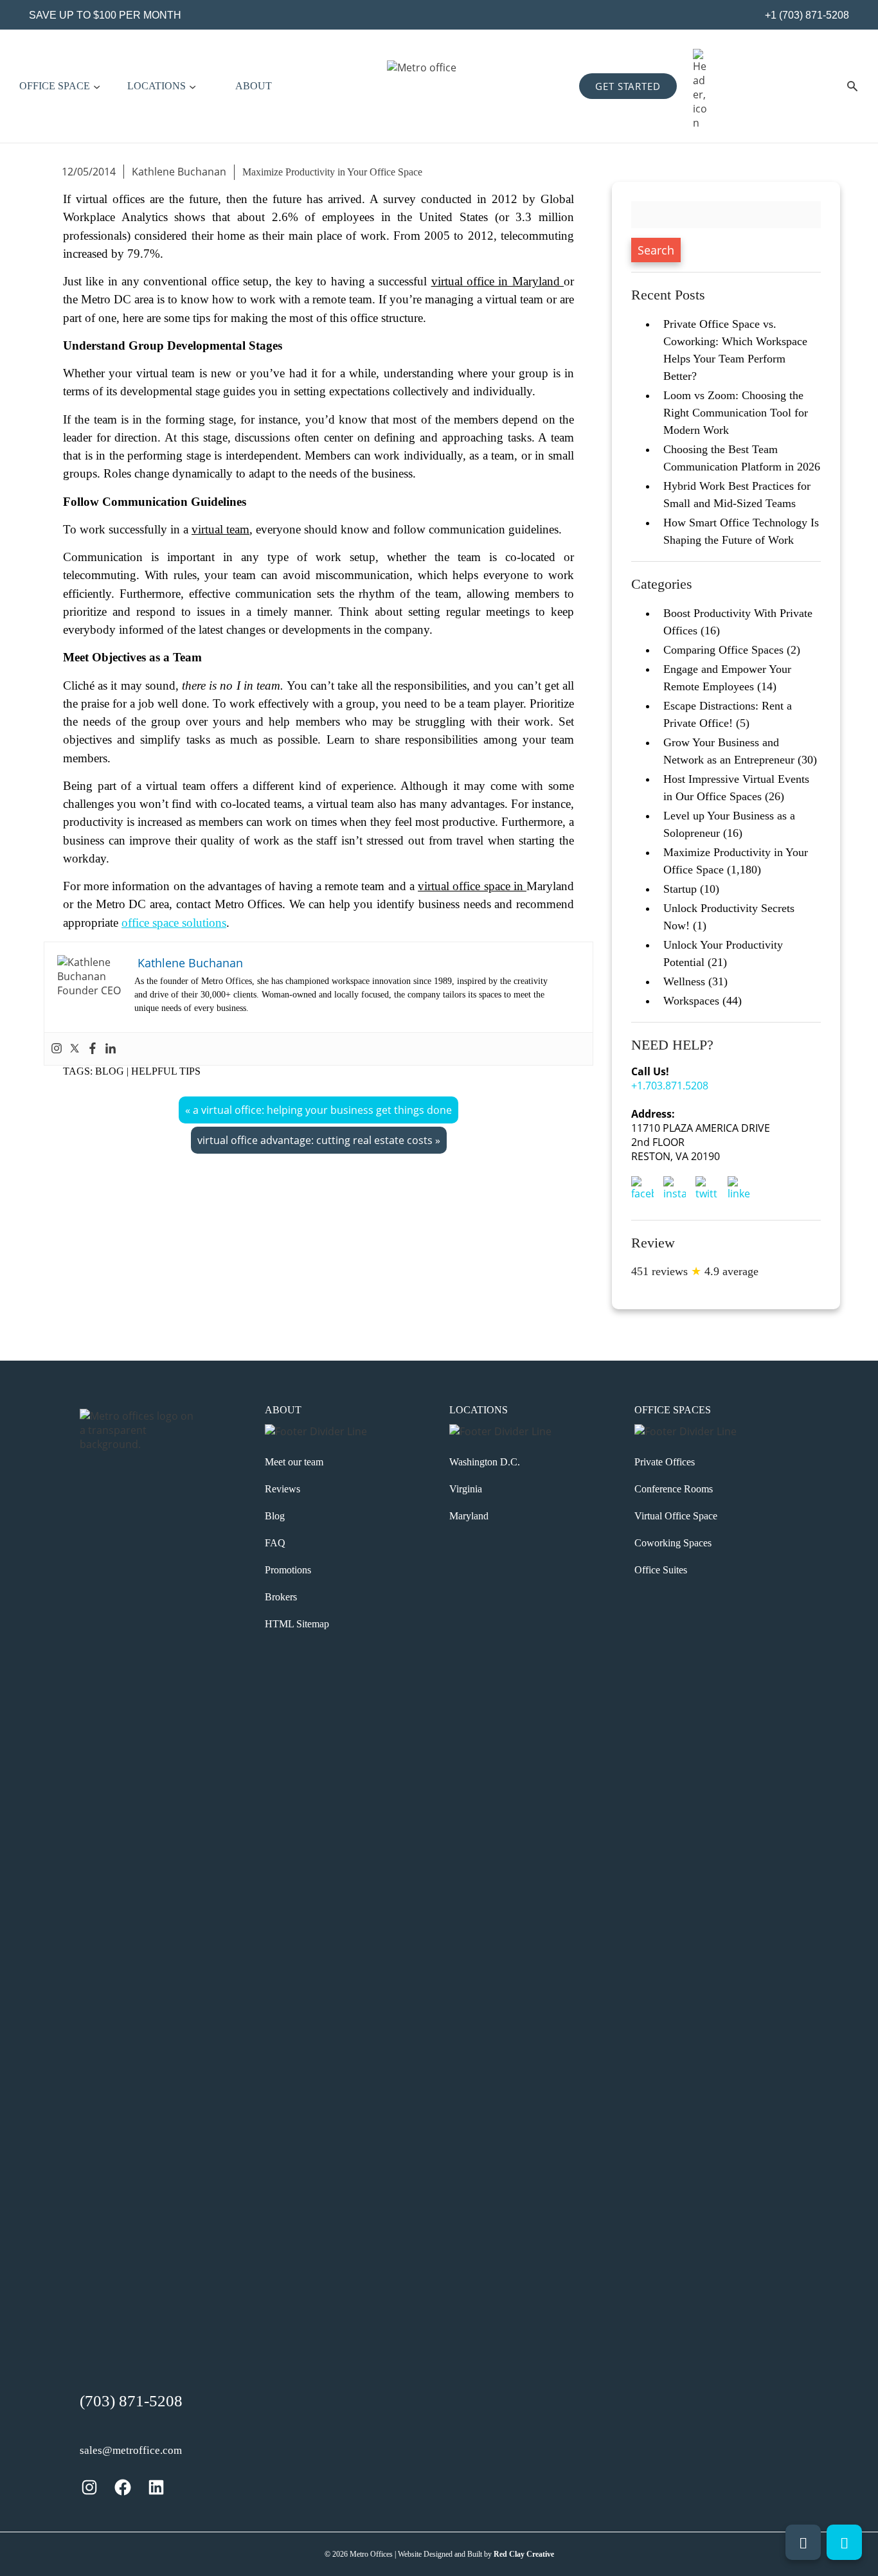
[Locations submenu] (193, 86)
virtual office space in (472, 886)
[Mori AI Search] (852, 86)
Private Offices (665, 1462)
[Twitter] (75, 1049)
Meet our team (294, 1462)
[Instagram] (57, 1049)
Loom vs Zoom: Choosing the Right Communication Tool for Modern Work (736, 413)
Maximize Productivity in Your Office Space (332, 172)
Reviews (282, 1489)
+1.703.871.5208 (670, 1086)
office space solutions (174, 923)
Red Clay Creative (524, 2554)
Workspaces (691, 1001)
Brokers (281, 1597)
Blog (110, 1071)
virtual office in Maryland (497, 281)
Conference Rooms (674, 1489)
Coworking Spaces (673, 1543)
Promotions (288, 1570)
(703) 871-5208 (131, 2401)
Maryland (469, 1516)
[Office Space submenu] (97, 86)
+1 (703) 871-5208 (806, 15)
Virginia (466, 1489)
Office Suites (661, 1570)
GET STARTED (628, 86)
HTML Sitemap (297, 1624)
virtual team (220, 529)
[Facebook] (93, 1049)
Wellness (684, 981)
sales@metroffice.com (131, 2450)
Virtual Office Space (676, 1516)
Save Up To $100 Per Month (105, 15)
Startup (680, 889)
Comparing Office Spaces (723, 650)
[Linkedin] (111, 1049)
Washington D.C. (485, 1462)
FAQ (275, 1543)
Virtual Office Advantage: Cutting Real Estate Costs (315, 1140)
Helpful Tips (166, 1071)
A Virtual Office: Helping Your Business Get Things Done (322, 1110)
